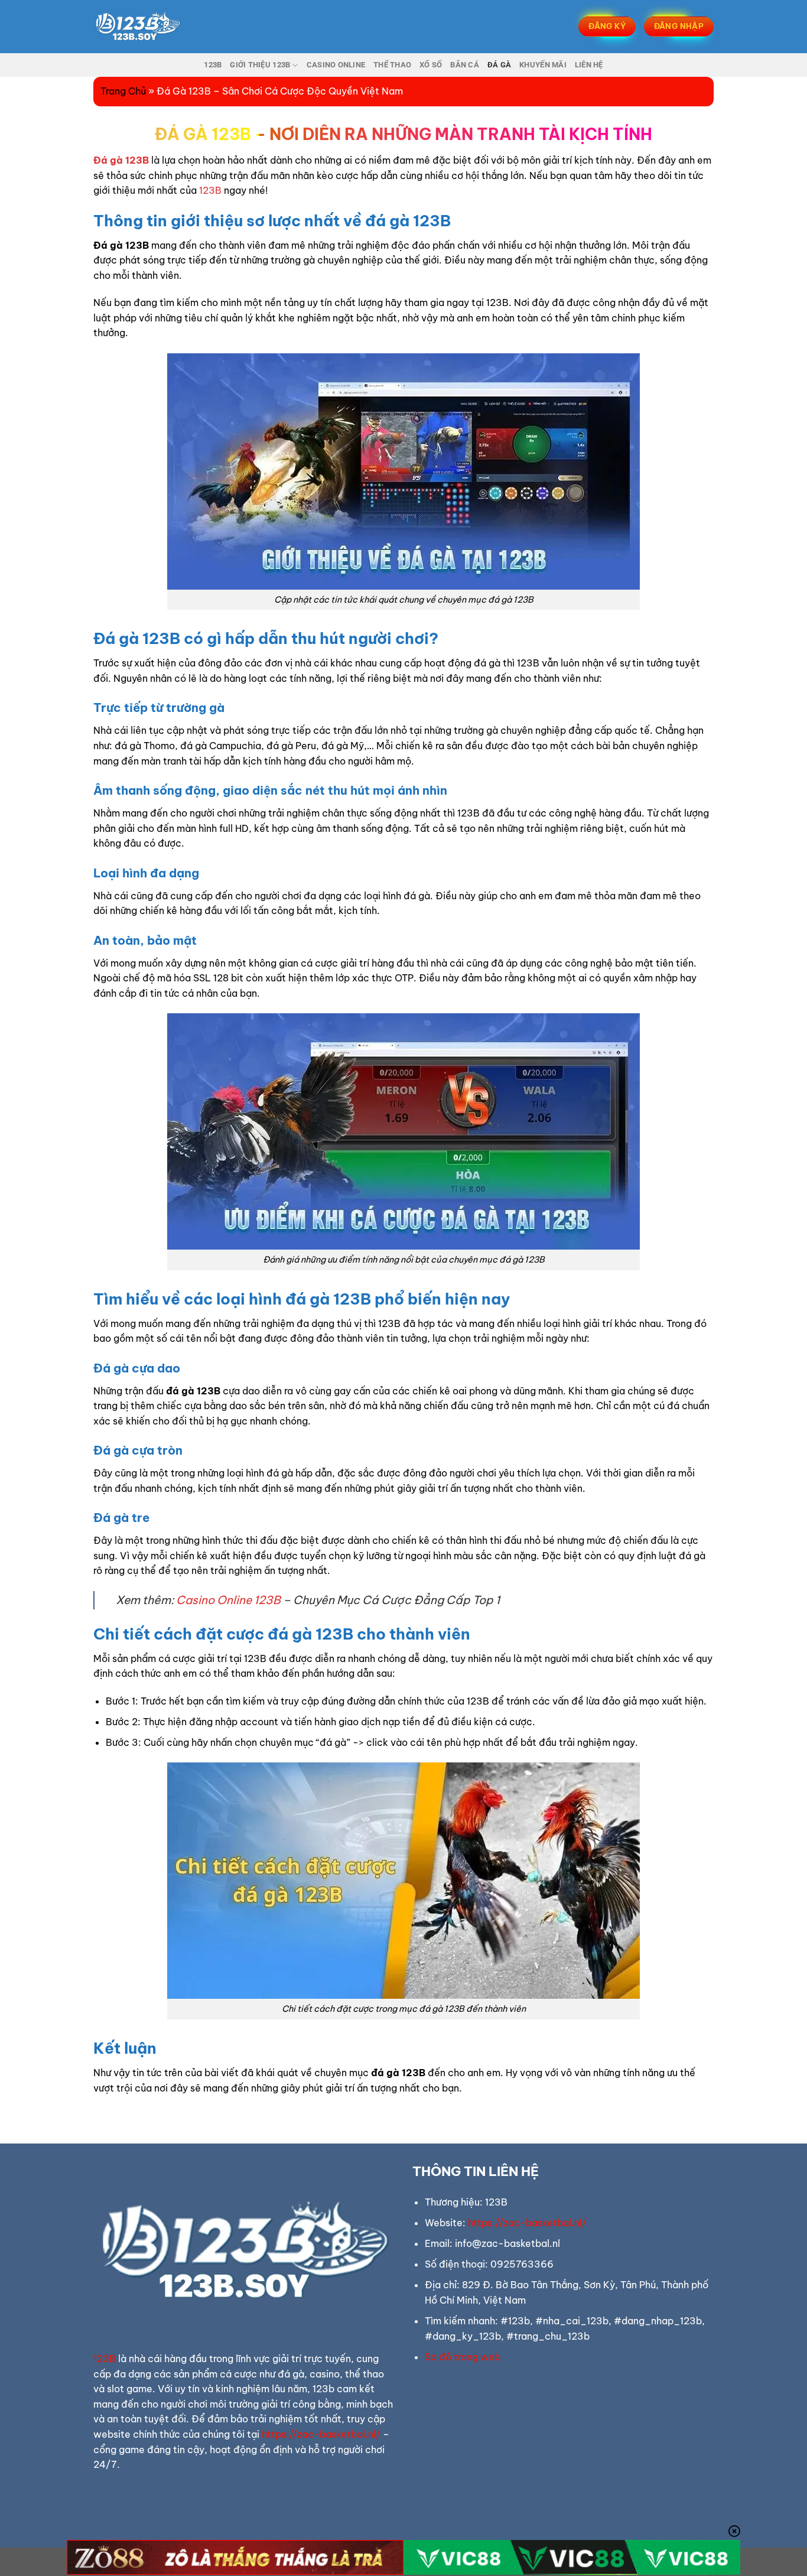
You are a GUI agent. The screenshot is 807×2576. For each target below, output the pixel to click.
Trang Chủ (123, 91)
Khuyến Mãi (543, 65)
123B (213, 65)
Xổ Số (431, 65)
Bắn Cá (465, 65)
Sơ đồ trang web (463, 2357)
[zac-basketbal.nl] (152, 27)
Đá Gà (499, 65)
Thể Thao (392, 65)
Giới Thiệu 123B (260, 65)
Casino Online (336, 65)
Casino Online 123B (228, 1600)
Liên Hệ (589, 65)
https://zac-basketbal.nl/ (321, 2434)
